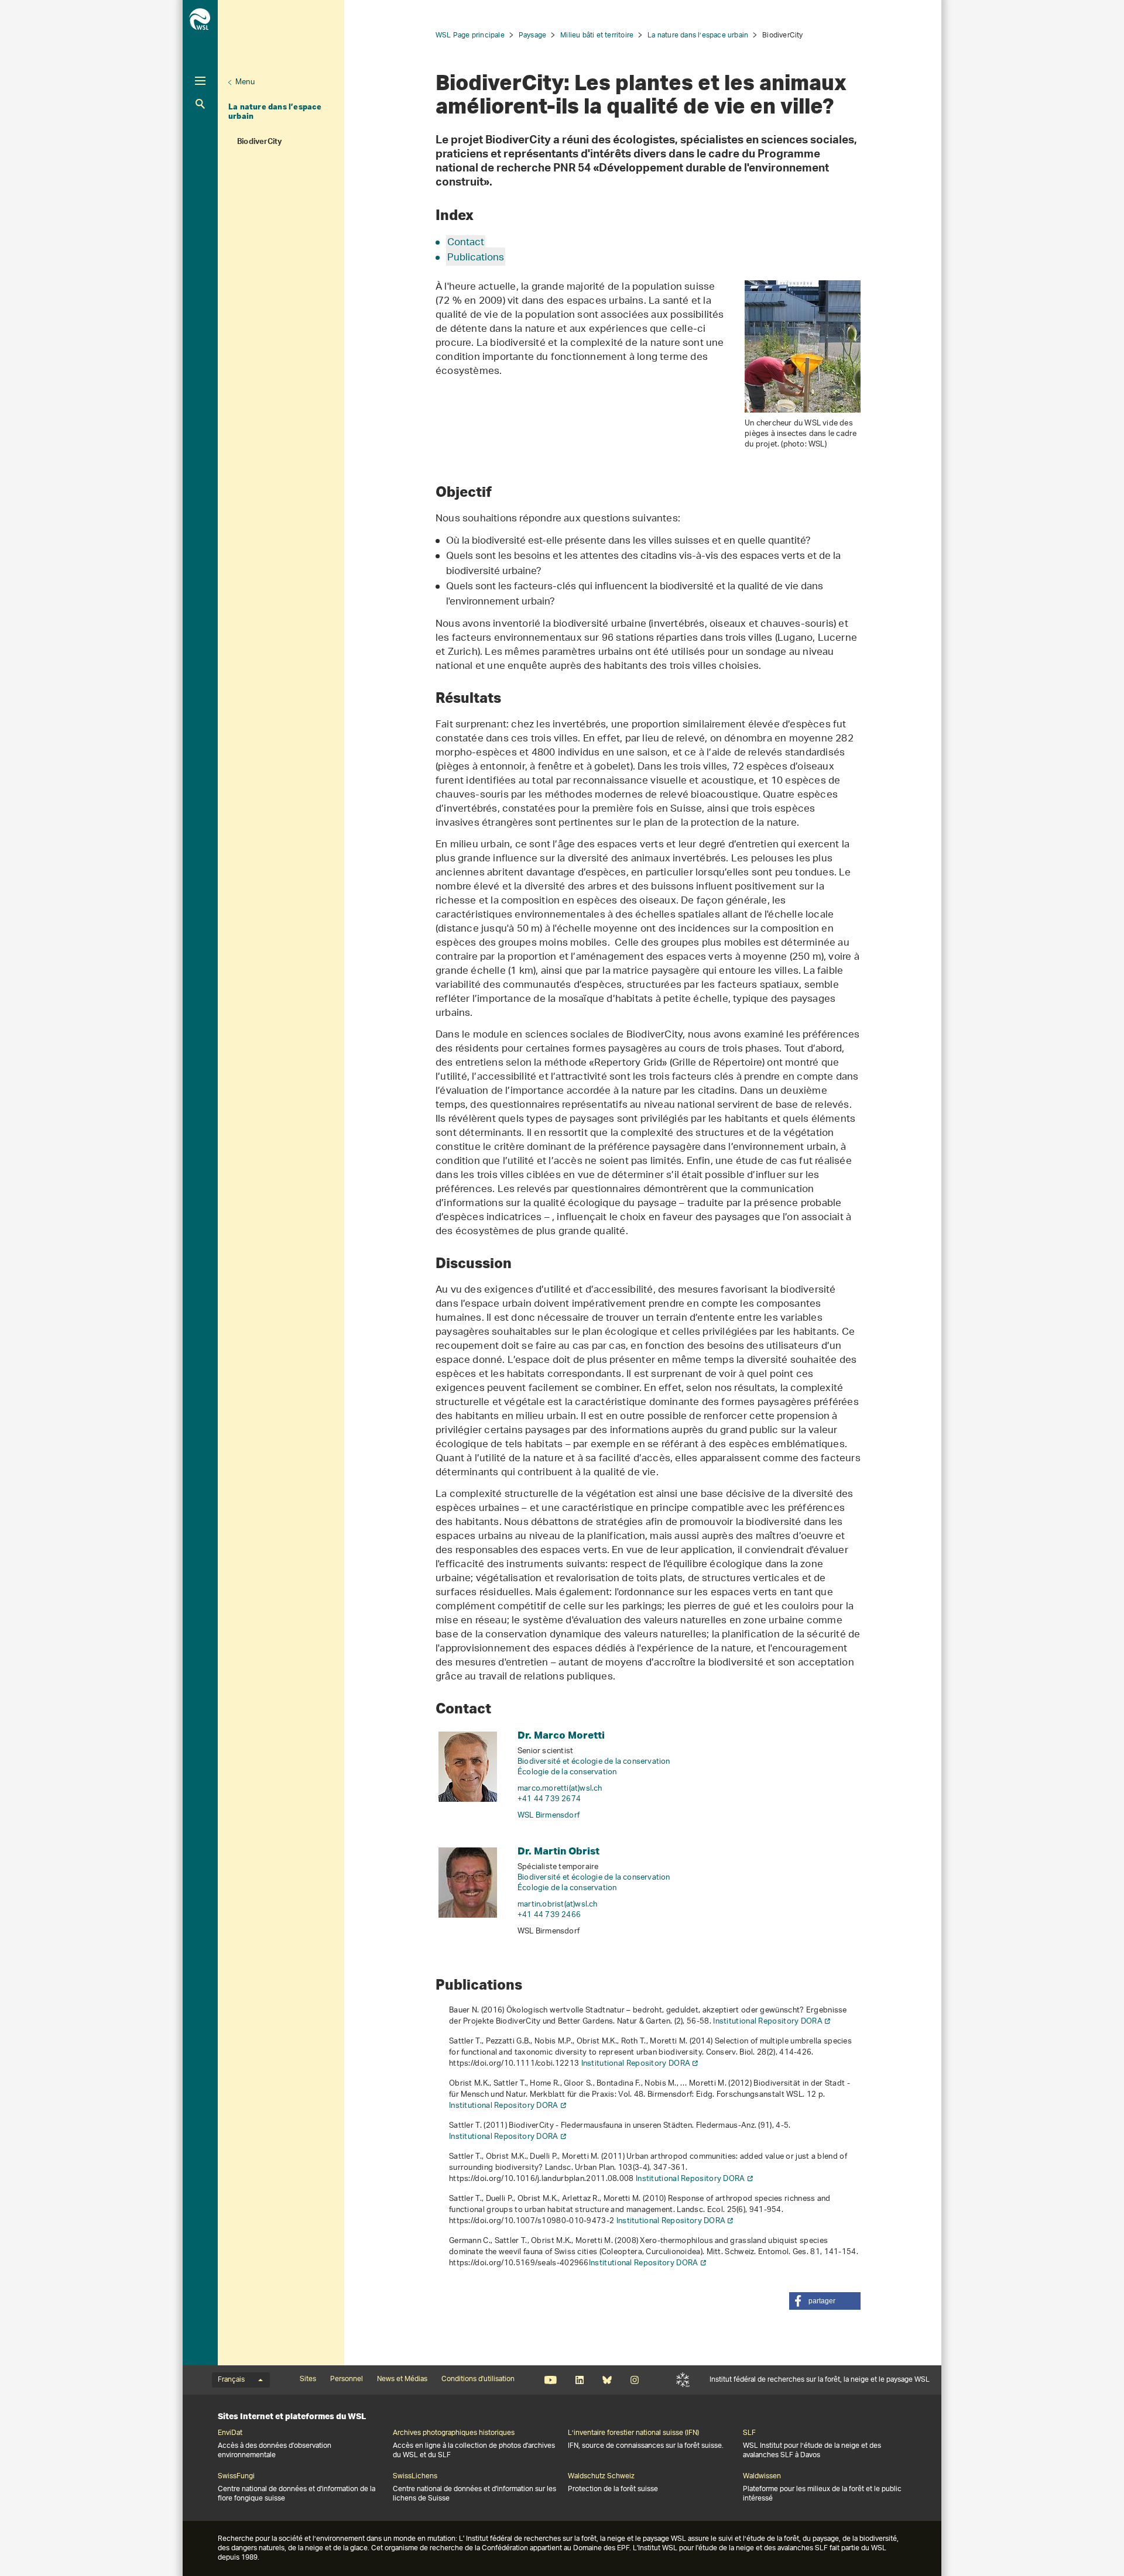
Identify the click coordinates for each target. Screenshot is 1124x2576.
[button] (825, 2301)
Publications (476, 258)
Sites (308, 2379)
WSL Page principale (470, 35)
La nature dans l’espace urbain (275, 111)
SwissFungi (236, 2477)
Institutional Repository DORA (768, 2022)
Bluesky (607, 2380)
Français (231, 2380)
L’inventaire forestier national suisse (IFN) (633, 2433)
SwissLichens (415, 2477)
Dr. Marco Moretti (561, 1735)
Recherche (200, 104)
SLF (683, 2380)
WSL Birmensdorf (549, 1816)
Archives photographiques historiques (454, 2433)
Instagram (634, 2380)
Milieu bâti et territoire (597, 35)
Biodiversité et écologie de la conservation (594, 1762)
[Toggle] (200, 81)
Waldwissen (762, 2477)
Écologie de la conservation (567, 1772)
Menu (245, 82)
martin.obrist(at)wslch (558, 1904)
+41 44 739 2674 (549, 1799)
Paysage (532, 35)
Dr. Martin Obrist (558, 1851)
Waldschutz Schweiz (601, 2477)
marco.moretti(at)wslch (560, 1789)
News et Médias (402, 2379)
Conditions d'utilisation (478, 2379)
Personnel (347, 2379)
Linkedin (579, 2380)
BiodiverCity (259, 143)
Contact (466, 243)
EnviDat (230, 2433)
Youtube (551, 2380)
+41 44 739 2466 (549, 1915)
